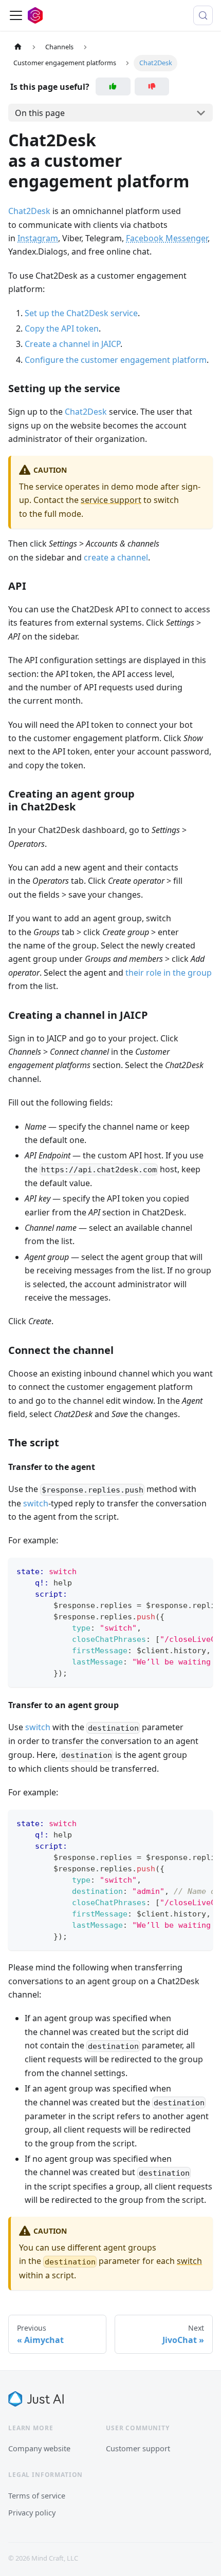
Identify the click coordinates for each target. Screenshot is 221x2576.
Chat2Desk (29, 211)
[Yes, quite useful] (113, 86)
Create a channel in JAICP (72, 344)
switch (36, 1503)
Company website (39, 2448)
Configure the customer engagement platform (116, 360)
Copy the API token (62, 328)
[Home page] (18, 47)
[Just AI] (36, 2399)
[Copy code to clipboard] (200, 1571)
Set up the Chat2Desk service (81, 313)
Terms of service (37, 2495)
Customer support (138, 2448)
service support (111, 500)
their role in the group (169, 973)
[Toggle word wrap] (181, 1571)
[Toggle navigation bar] (16, 15)
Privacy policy (32, 2512)
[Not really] (152, 86)
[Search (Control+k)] (203, 15)
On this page (40, 113)
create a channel (116, 557)
